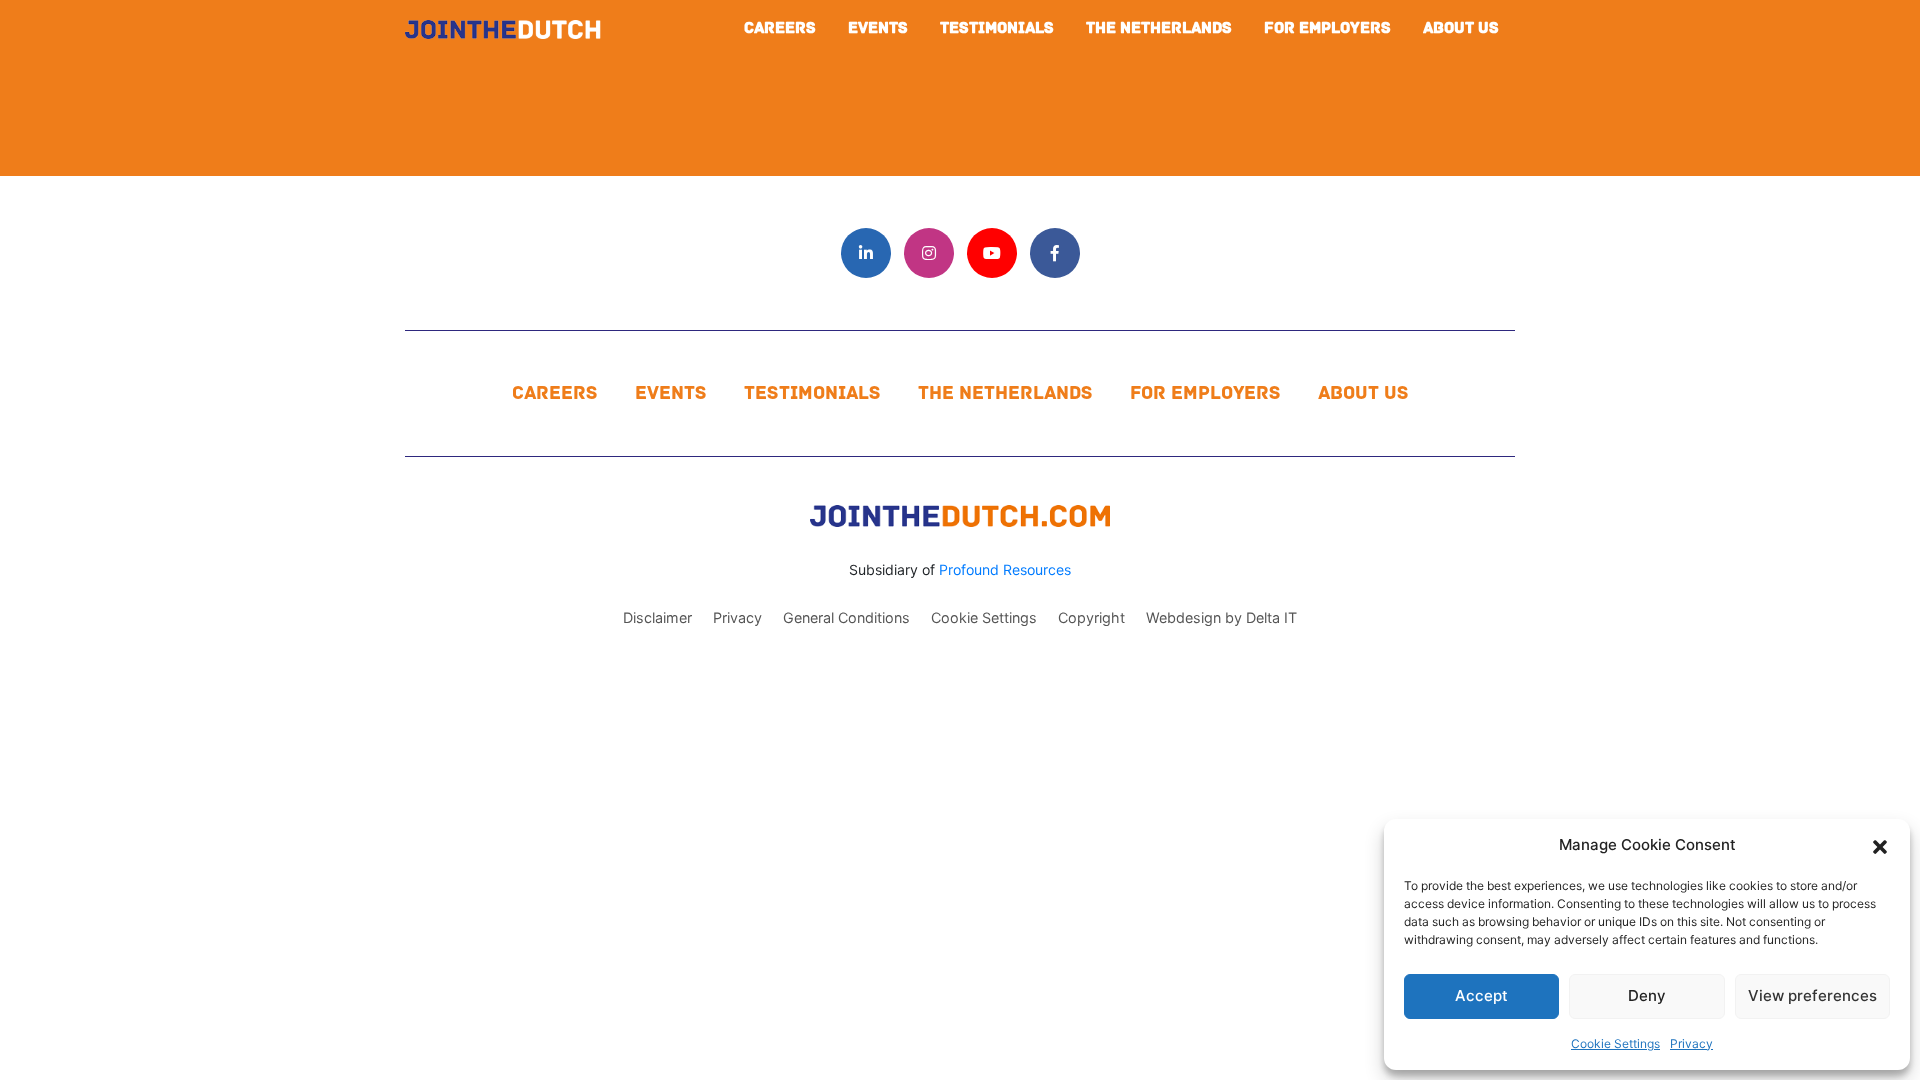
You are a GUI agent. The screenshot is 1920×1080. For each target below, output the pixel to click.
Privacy (1691, 1043)
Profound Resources (1005, 569)
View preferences (1812, 995)
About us (1461, 28)
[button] (1880, 845)
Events (878, 28)
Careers (780, 28)
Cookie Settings (1615, 1043)
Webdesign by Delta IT (1221, 617)
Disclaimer (657, 617)
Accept (1481, 995)
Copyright (1091, 617)
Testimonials (997, 28)
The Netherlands (1159, 28)
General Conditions (846, 617)
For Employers (1327, 28)
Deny (1647, 995)
